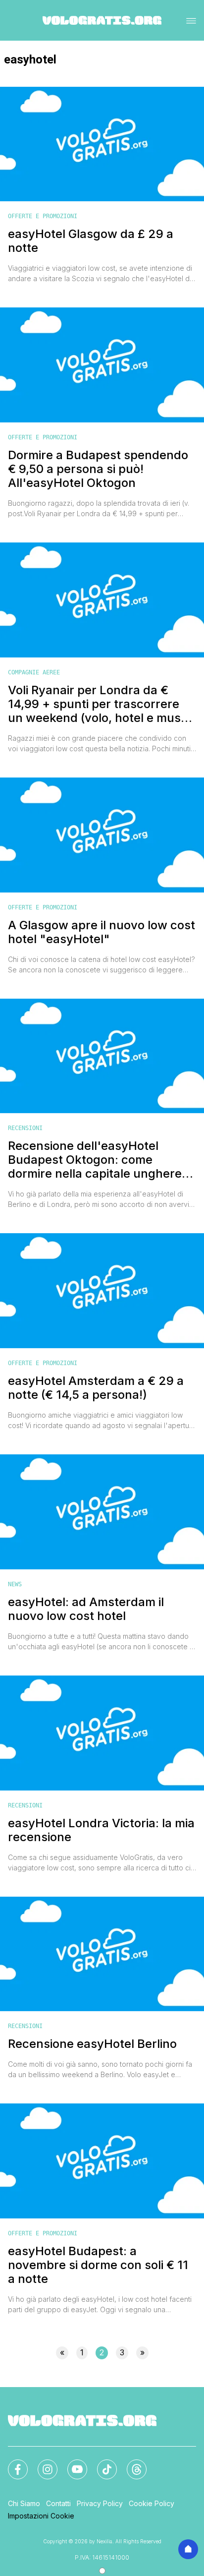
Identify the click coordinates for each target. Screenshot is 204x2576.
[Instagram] (42, 2463)
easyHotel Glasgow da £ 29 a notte (91, 241)
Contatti (58, 2503)
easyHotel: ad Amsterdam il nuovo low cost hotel (86, 1609)
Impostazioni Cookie (41, 2516)
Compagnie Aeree (34, 672)
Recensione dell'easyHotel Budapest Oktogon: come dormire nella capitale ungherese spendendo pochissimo (102, 1160)
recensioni (25, 1128)
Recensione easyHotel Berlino (92, 2044)
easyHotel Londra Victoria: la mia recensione (101, 1830)
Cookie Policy (152, 2503)
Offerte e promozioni (43, 216)
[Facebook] (12, 2463)
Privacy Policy (100, 2503)
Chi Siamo (24, 2503)
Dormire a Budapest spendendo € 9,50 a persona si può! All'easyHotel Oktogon (98, 469)
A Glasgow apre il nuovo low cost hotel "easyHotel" (102, 932)
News (15, 1584)
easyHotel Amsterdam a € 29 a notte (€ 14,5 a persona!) (96, 1388)
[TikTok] (101, 2463)
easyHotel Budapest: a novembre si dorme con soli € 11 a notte (98, 2265)
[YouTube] (71, 2463)
